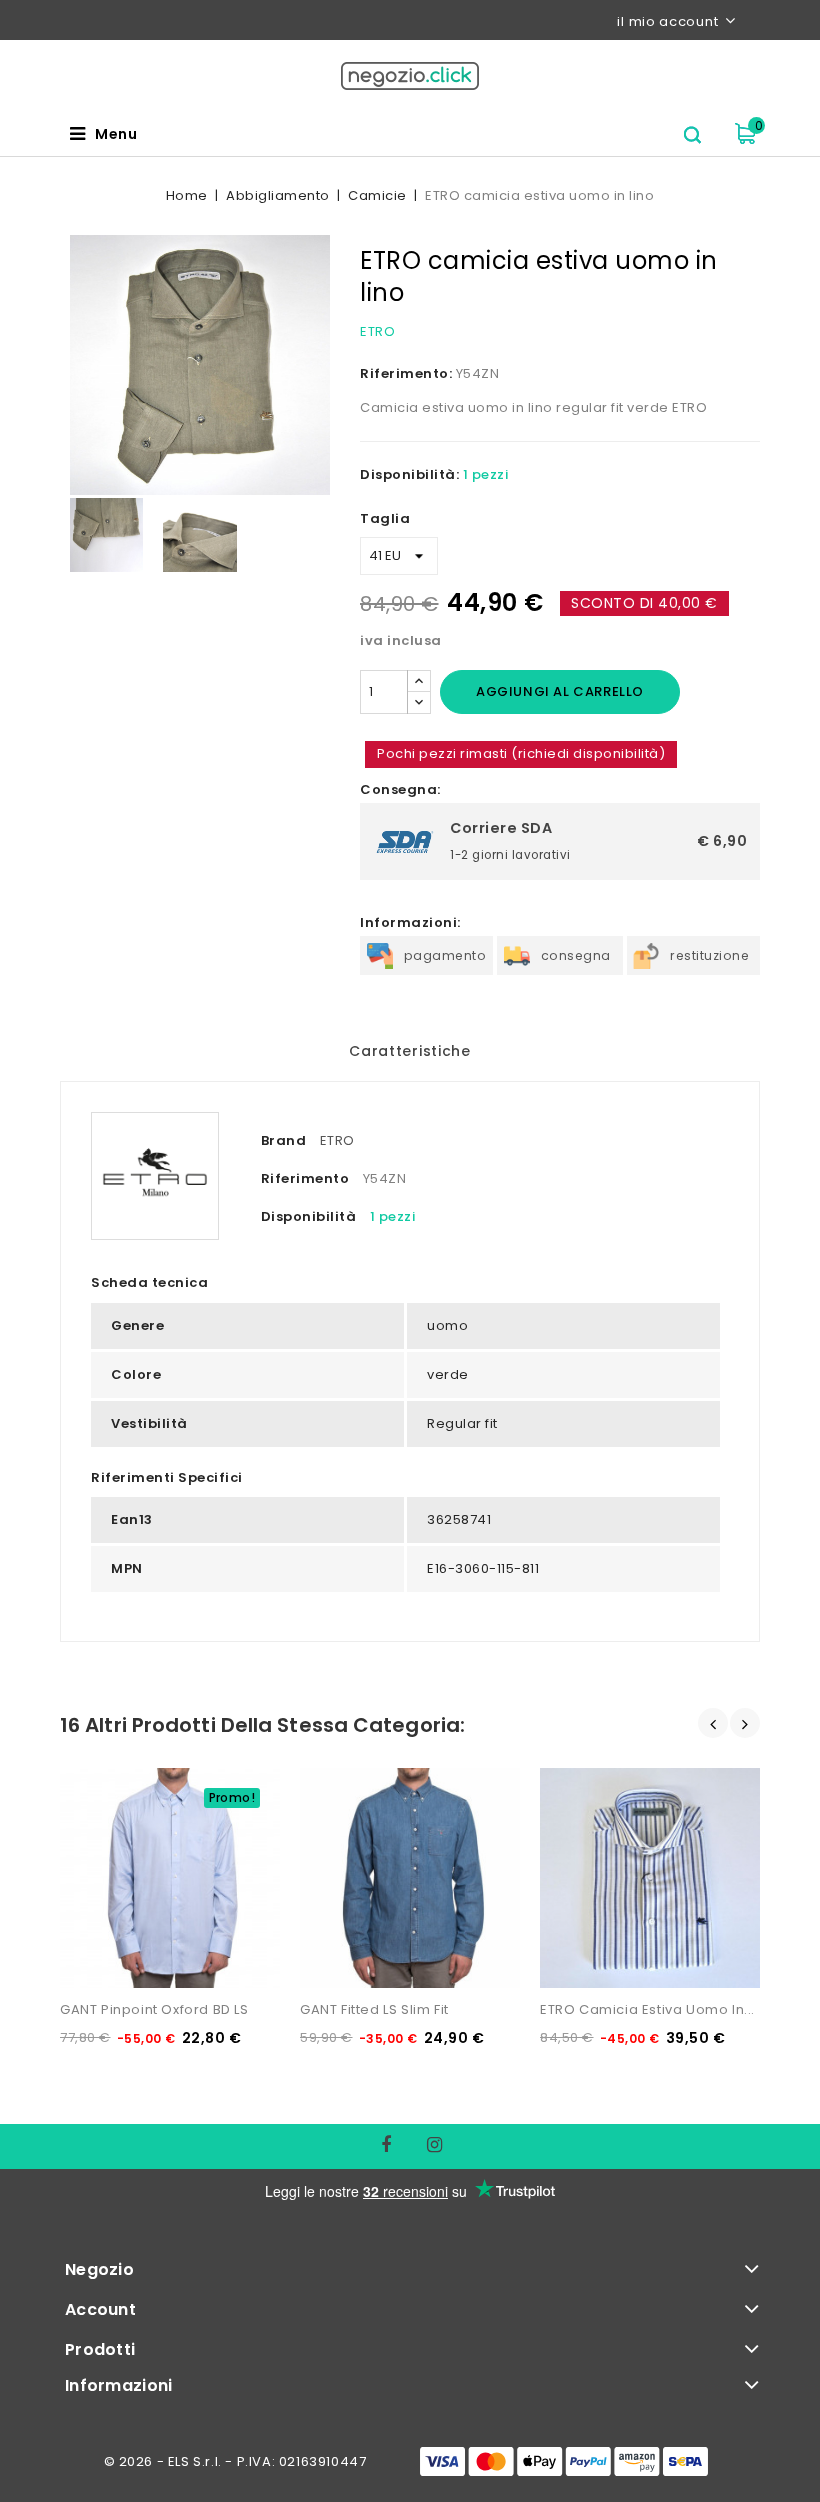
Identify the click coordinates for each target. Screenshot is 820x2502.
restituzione (709, 955)
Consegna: (400, 789)
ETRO (377, 331)
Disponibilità (309, 1216)
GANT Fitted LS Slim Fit (374, 2009)
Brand (284, 1140)
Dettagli (98, 1777)
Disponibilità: (409, 474)
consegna (576, 955)
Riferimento (305, 1178)
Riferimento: (406, 373)
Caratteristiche (410, 1051)
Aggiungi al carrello (560, 691)
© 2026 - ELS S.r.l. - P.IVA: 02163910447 (235, 2461)
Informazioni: (410, 922)
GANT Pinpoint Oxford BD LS (154, 2009)
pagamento (445, 955)
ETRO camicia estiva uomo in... (647, 2009)
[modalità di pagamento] (564, 2461)
